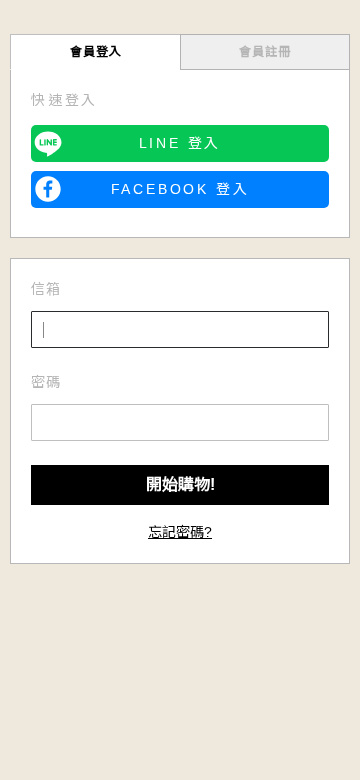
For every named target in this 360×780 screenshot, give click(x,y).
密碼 (45, 382)
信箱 (45, 289)
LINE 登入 (180, 143)
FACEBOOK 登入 (180, 189)
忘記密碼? (180, 532)
